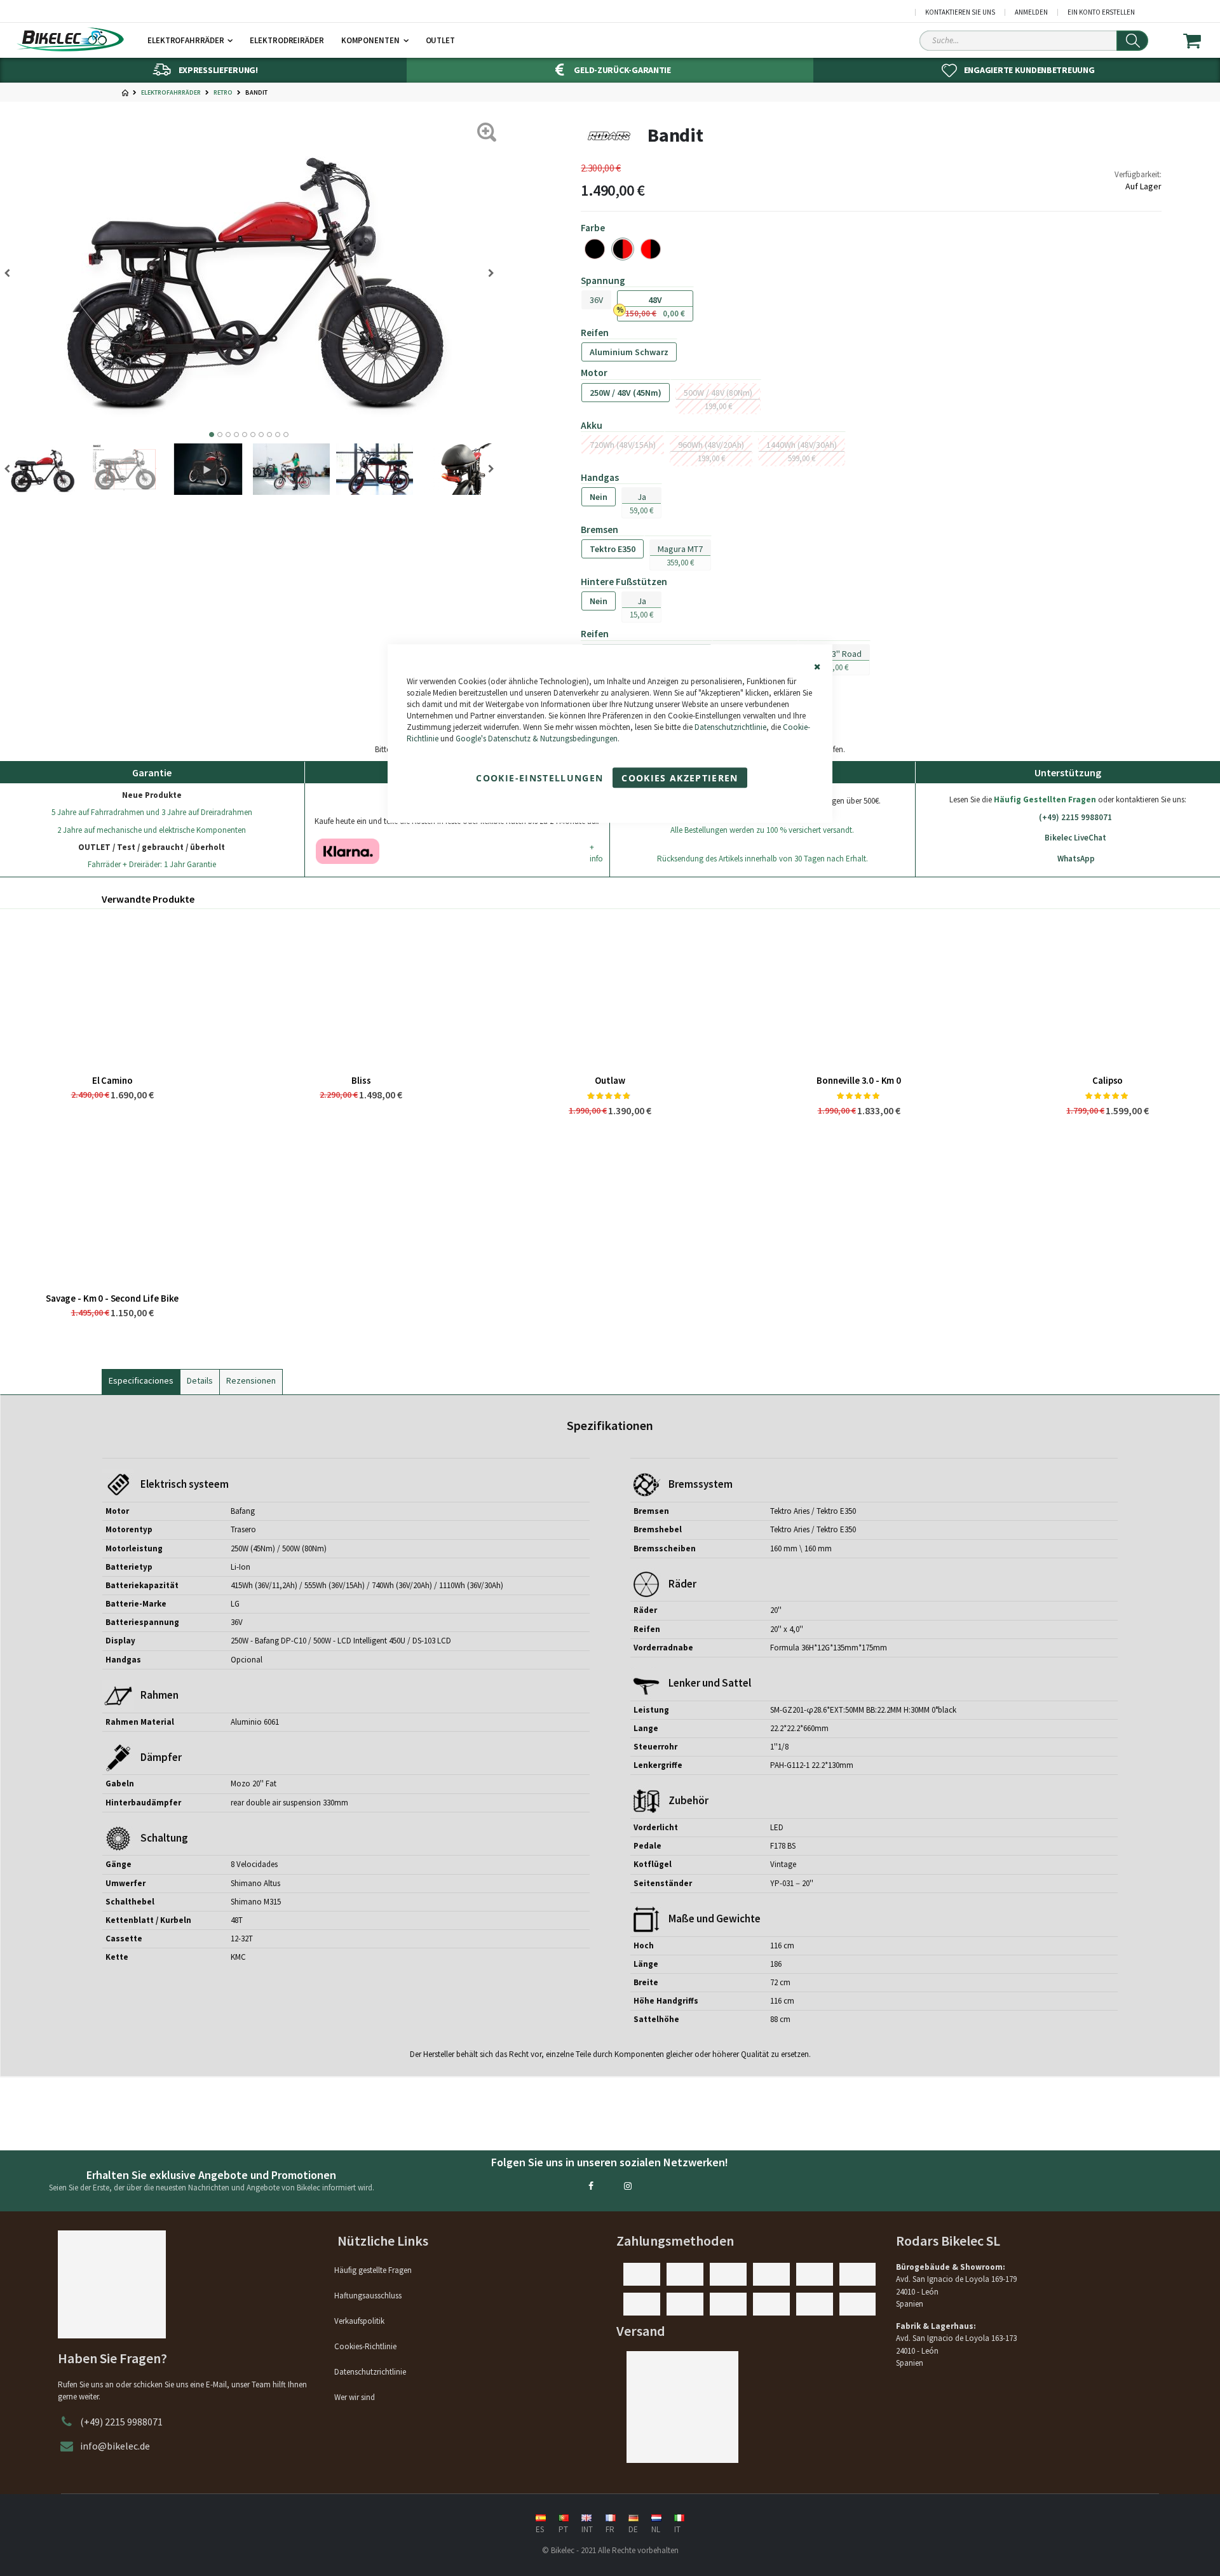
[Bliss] (361, 992)
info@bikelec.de (115, 2446)
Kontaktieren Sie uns (960, 12)
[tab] (141, 1379)
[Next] (487, 273)
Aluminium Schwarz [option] (629, 352)
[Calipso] (1108, 992)
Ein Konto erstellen (1101, 12)
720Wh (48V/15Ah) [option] (623, 445)
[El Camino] (112, 992)
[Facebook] (591, 2186)
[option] (595, 249)
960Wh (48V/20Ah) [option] (711, 445)
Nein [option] (599, 497)
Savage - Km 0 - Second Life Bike (112, 1298)
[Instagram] (628, 2186)
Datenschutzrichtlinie (730, 728)
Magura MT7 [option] (680, 549)
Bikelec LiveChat (1075, 838)
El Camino (112, 1080)
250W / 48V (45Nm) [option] (626, 393)
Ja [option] (642, 497)
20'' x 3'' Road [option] (837, 654)
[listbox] (871, 249)
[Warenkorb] (1200, 41)
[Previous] (11, 273)
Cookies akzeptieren (680, 778)
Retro (223, 93)
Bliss (361, 1080)
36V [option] (596, 300)
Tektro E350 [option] (613, 549)
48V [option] (655, 300)
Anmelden (1031, 12)
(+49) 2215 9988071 (1075, 817)
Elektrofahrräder (171, 93)
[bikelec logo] (70, 39)
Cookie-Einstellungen (539, 778)
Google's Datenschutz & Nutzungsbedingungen (537, 739)
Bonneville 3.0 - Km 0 (859, 1080)
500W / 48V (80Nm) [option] (718, 393)
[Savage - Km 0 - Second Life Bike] (112, 1210)
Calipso (1108, 1080)
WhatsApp (1076, 859)
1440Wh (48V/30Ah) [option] (802, 445)
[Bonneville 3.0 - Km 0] (859, 992)
